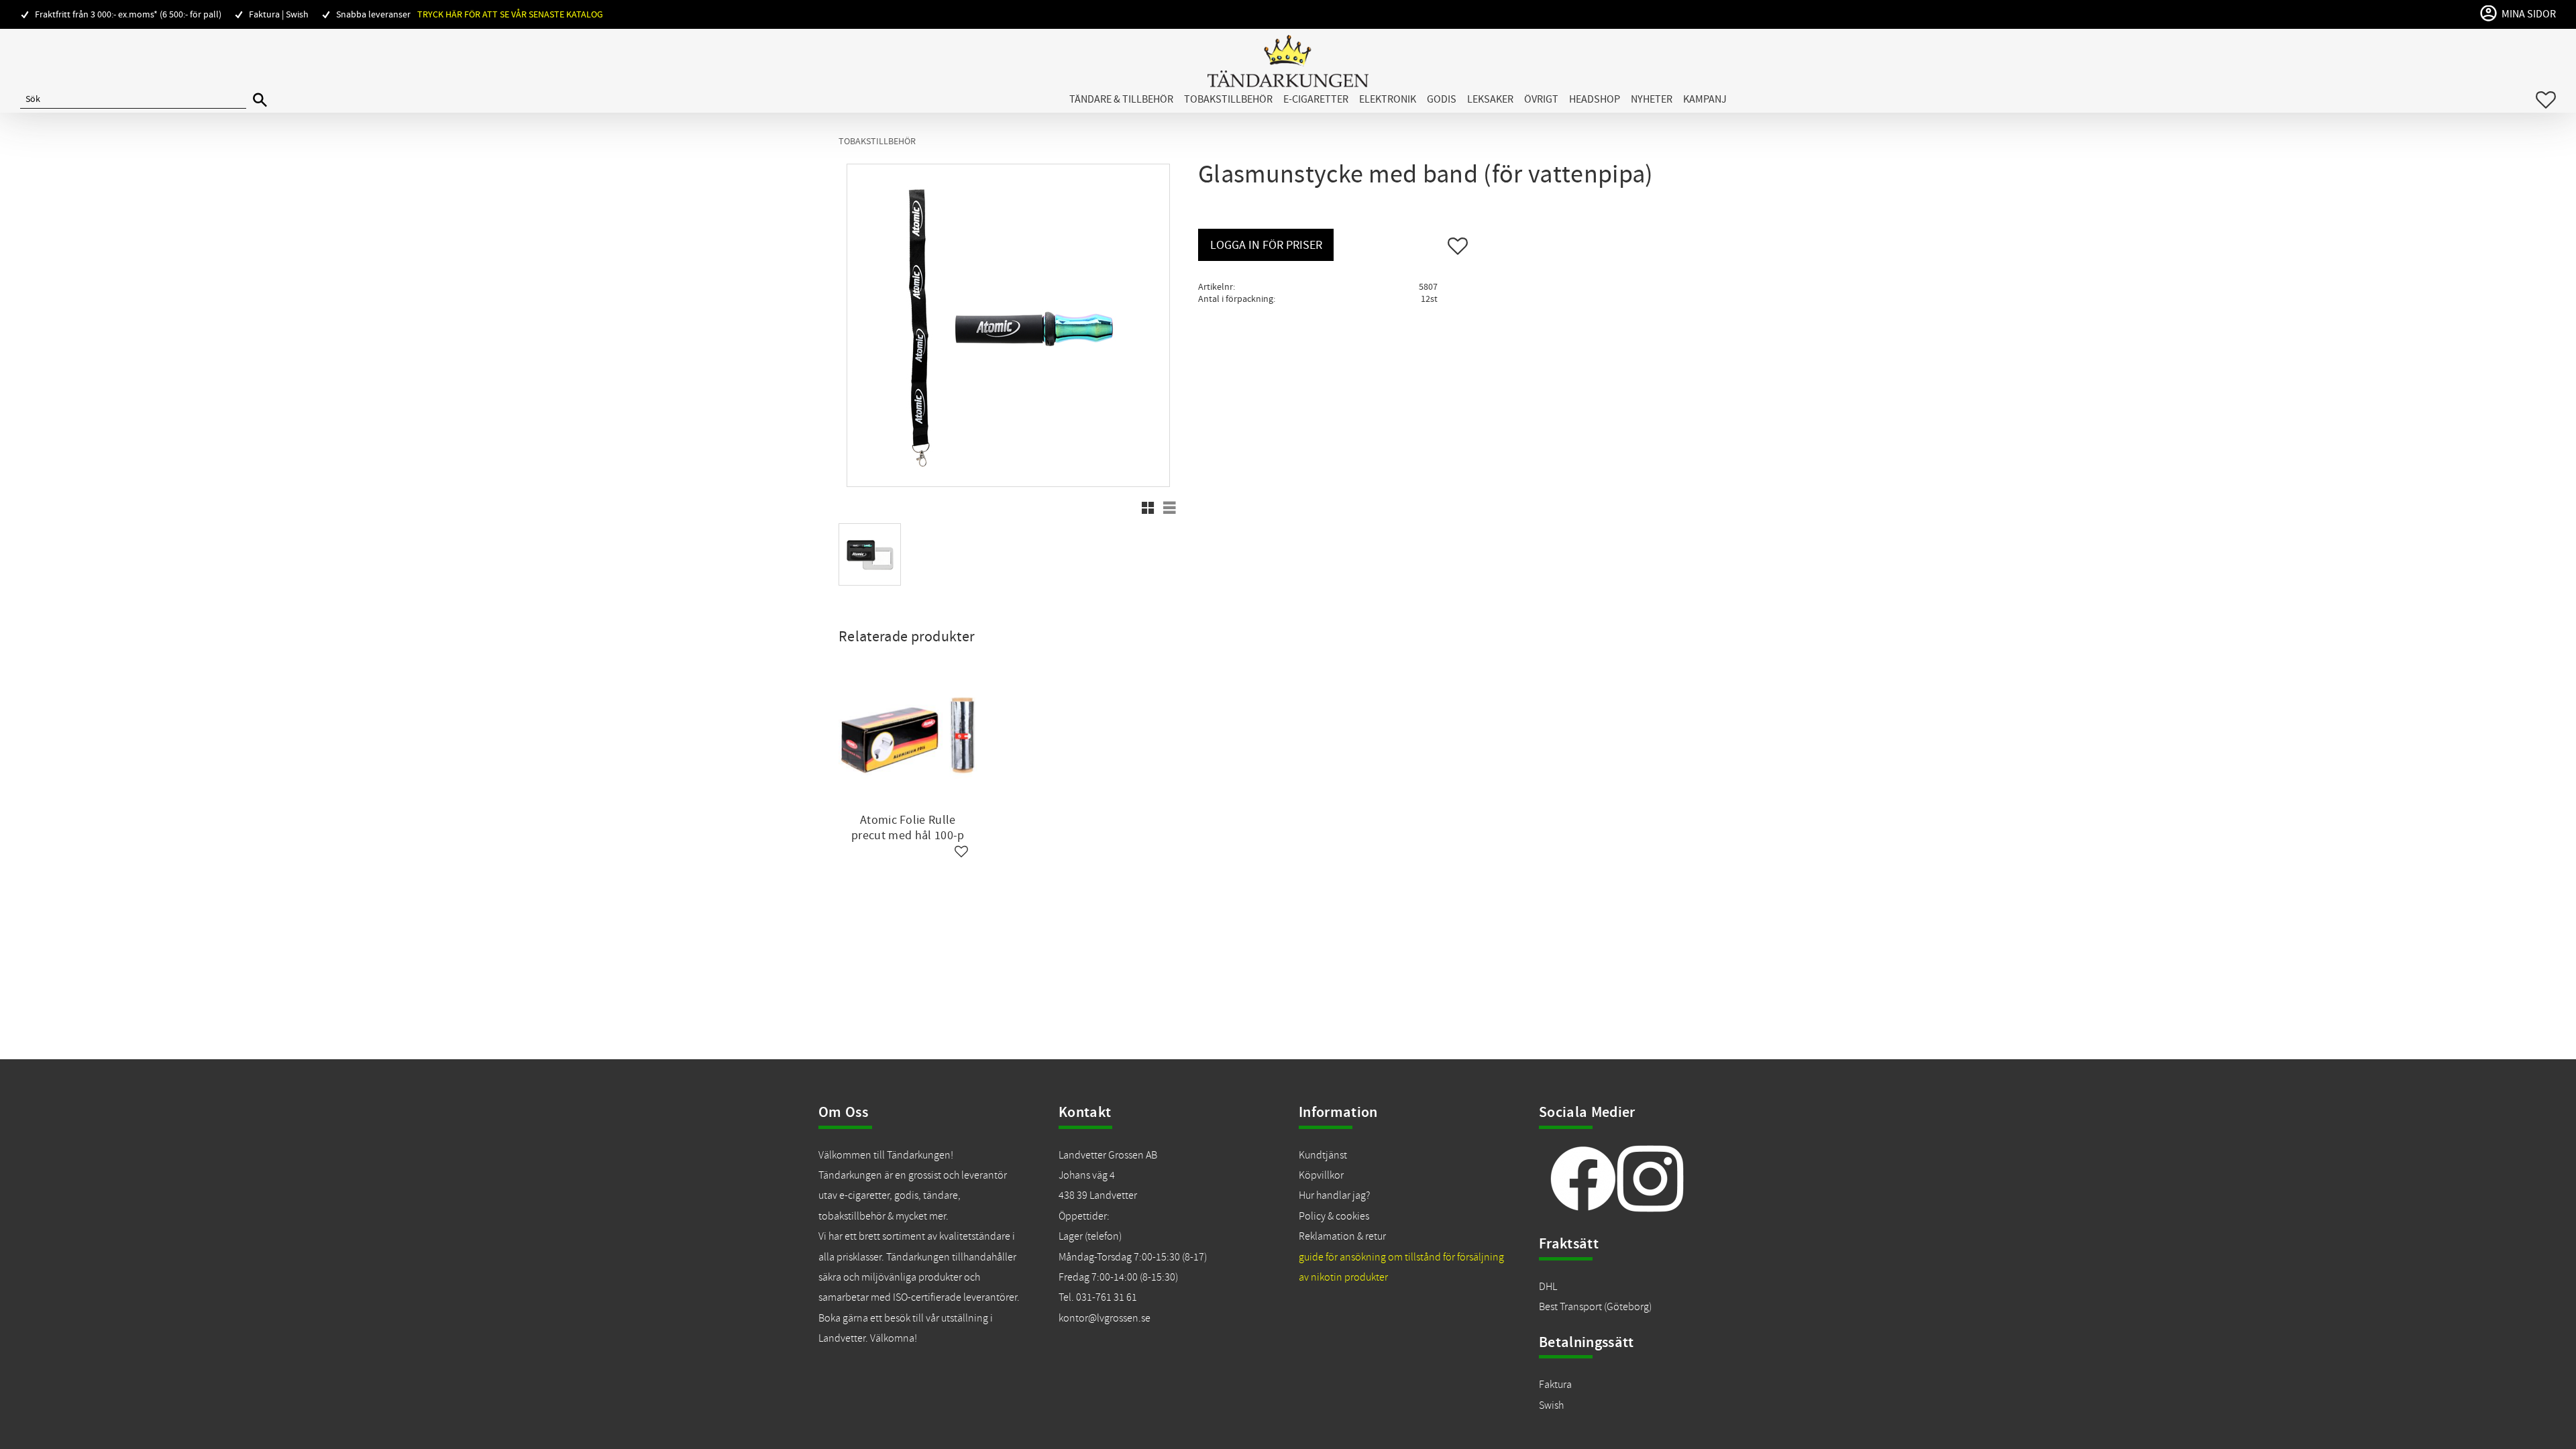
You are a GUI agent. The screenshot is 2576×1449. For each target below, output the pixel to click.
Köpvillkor (1321, 1175)
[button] (2546, 100)
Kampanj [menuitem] (1705, 99)
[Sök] (260, 100)
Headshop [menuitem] (1595, 99)
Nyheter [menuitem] (1652, 99)
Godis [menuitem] (1442, 99)
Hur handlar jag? (1334, 1195)
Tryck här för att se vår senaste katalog (510, 14)
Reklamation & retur (1342, 1236)
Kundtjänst (1323, 1155)
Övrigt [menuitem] (1541, 99)
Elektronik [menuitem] (1388, 99)
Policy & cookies (1334, 1216)
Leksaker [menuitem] (1490, 99)
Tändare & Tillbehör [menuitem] (1121, 99)
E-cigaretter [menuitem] (1316, 99)
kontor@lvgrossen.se (1105, 1318)
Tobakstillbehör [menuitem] (1228, 99)
